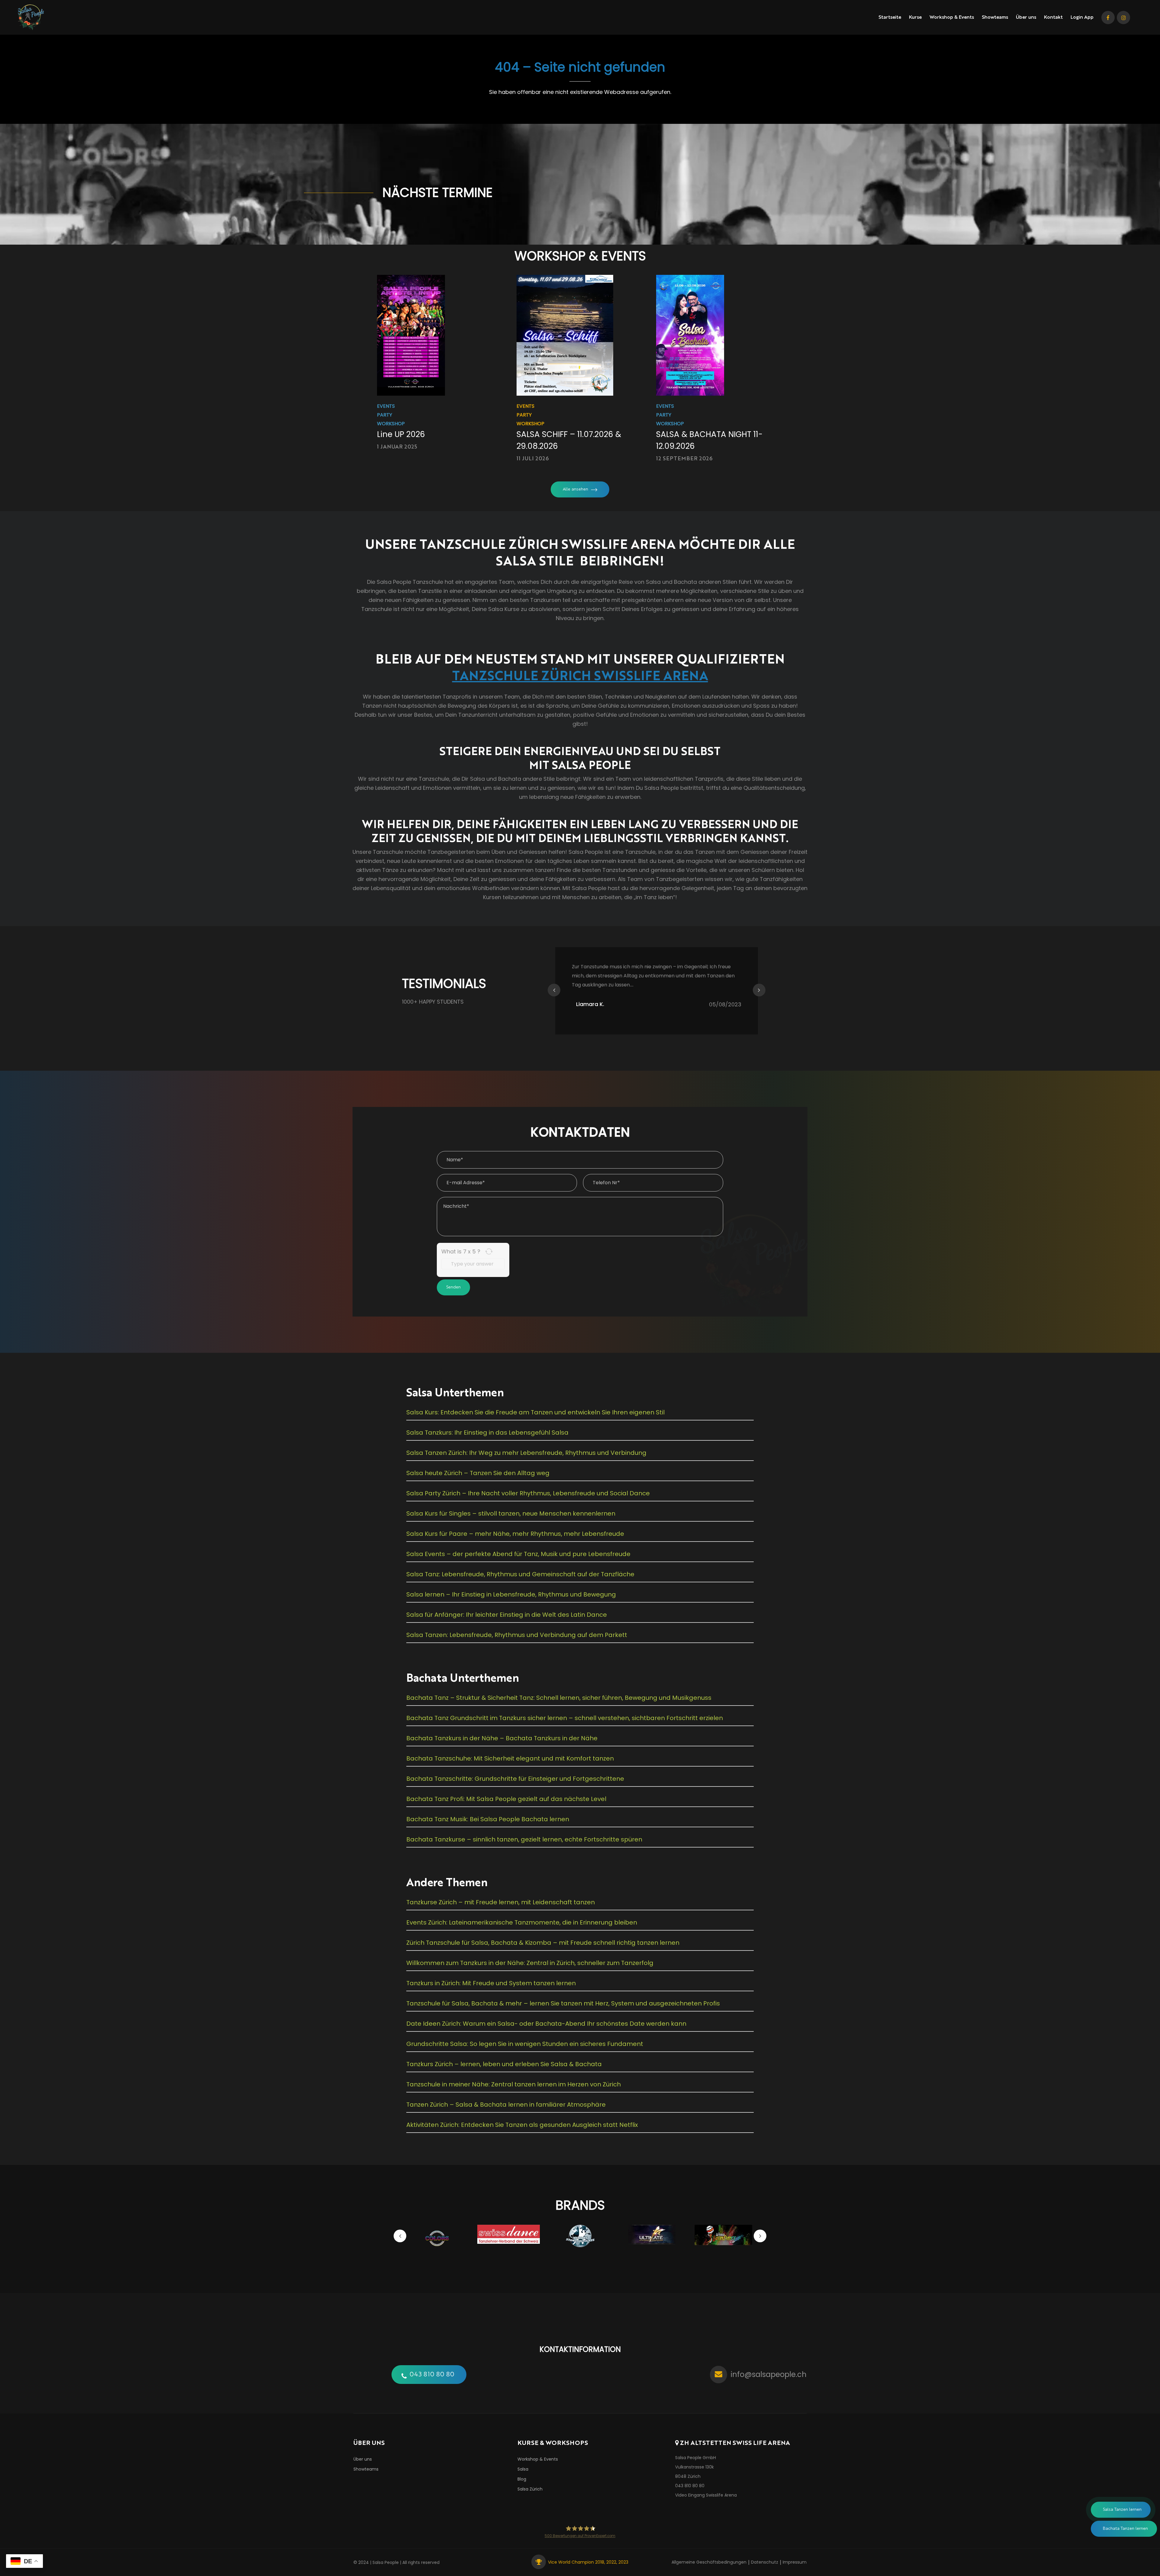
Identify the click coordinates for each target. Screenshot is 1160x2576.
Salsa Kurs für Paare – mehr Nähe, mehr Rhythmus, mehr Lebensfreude (515, 1534)
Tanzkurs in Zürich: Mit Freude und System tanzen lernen (491, 1983)
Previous (554, 990)
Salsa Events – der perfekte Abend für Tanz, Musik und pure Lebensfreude (518, 1554)
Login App (1082, 18)
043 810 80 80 (432, 2375)
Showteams (995, 18)
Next (759, 990)
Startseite (890, 18)
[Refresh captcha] (489, 1251)
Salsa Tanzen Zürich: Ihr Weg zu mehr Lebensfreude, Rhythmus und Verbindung (526, 1453)
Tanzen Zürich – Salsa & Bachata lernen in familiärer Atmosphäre (506, 2105)
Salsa (523, 2469)
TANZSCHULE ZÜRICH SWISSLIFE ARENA (580, 675)
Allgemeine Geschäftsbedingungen (709, 2562)
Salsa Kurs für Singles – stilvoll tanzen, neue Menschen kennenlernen (511, 1513)
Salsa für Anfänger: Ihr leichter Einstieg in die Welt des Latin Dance (507, 1615)
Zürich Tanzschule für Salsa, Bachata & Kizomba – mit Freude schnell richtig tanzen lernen (543, 1943)
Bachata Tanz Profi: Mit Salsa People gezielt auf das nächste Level (506, 1799)
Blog (522, 2479)
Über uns (1026, 18)
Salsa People (386, 2562)
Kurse (915, 18)
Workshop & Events (952, 18)
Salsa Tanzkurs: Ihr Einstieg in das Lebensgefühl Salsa (487, 1433)
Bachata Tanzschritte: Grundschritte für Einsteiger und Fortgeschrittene (515, 1779)
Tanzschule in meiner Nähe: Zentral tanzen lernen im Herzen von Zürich (514, 2084)
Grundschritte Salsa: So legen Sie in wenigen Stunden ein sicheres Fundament (525, 2044)
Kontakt (1053, 18)
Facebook (1108, 18)
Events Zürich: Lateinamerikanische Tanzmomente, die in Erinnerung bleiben (522, 1922)
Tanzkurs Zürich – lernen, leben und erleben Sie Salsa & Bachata (504, 2064)
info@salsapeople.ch (769, 2374)
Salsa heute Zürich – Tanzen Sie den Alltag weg (478, 1473)
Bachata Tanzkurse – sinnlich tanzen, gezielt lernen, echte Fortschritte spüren (524, 1839)
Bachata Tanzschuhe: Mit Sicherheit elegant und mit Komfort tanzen (510, 1758)
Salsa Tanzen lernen (1122, 2510)
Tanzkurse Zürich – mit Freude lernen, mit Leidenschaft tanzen (501, 1902)
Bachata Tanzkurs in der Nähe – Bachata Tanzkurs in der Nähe (502, 1738)
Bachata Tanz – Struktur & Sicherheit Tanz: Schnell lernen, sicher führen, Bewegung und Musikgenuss (559, 1698)
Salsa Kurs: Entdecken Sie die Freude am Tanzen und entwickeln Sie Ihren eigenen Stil (535, 1412)
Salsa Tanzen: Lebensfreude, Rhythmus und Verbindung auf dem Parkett (517, 1635)
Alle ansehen (575, 489)
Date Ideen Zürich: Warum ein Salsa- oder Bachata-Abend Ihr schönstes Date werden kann (546, 2024)
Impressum (795, 2562)
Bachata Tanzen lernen (1125, 2529)
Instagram (1123, 18)
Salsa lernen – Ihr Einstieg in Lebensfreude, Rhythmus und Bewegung (511, 1594)
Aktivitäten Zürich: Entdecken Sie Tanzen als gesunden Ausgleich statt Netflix (522, 2125)
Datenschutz (765, 2562)
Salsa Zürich (530, 2489)
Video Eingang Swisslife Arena (706, 2495)
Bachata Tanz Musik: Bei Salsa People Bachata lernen (488, 1819)
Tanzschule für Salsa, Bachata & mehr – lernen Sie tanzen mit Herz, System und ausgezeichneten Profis (563, 2003)
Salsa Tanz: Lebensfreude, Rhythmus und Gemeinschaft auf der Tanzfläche (520, 1574)
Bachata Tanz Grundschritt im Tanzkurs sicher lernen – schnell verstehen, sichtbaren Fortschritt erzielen (565, 1718)
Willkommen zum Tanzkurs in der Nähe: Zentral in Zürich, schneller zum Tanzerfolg (530, 1963)
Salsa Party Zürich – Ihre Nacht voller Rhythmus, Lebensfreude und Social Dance (528, 1493)
